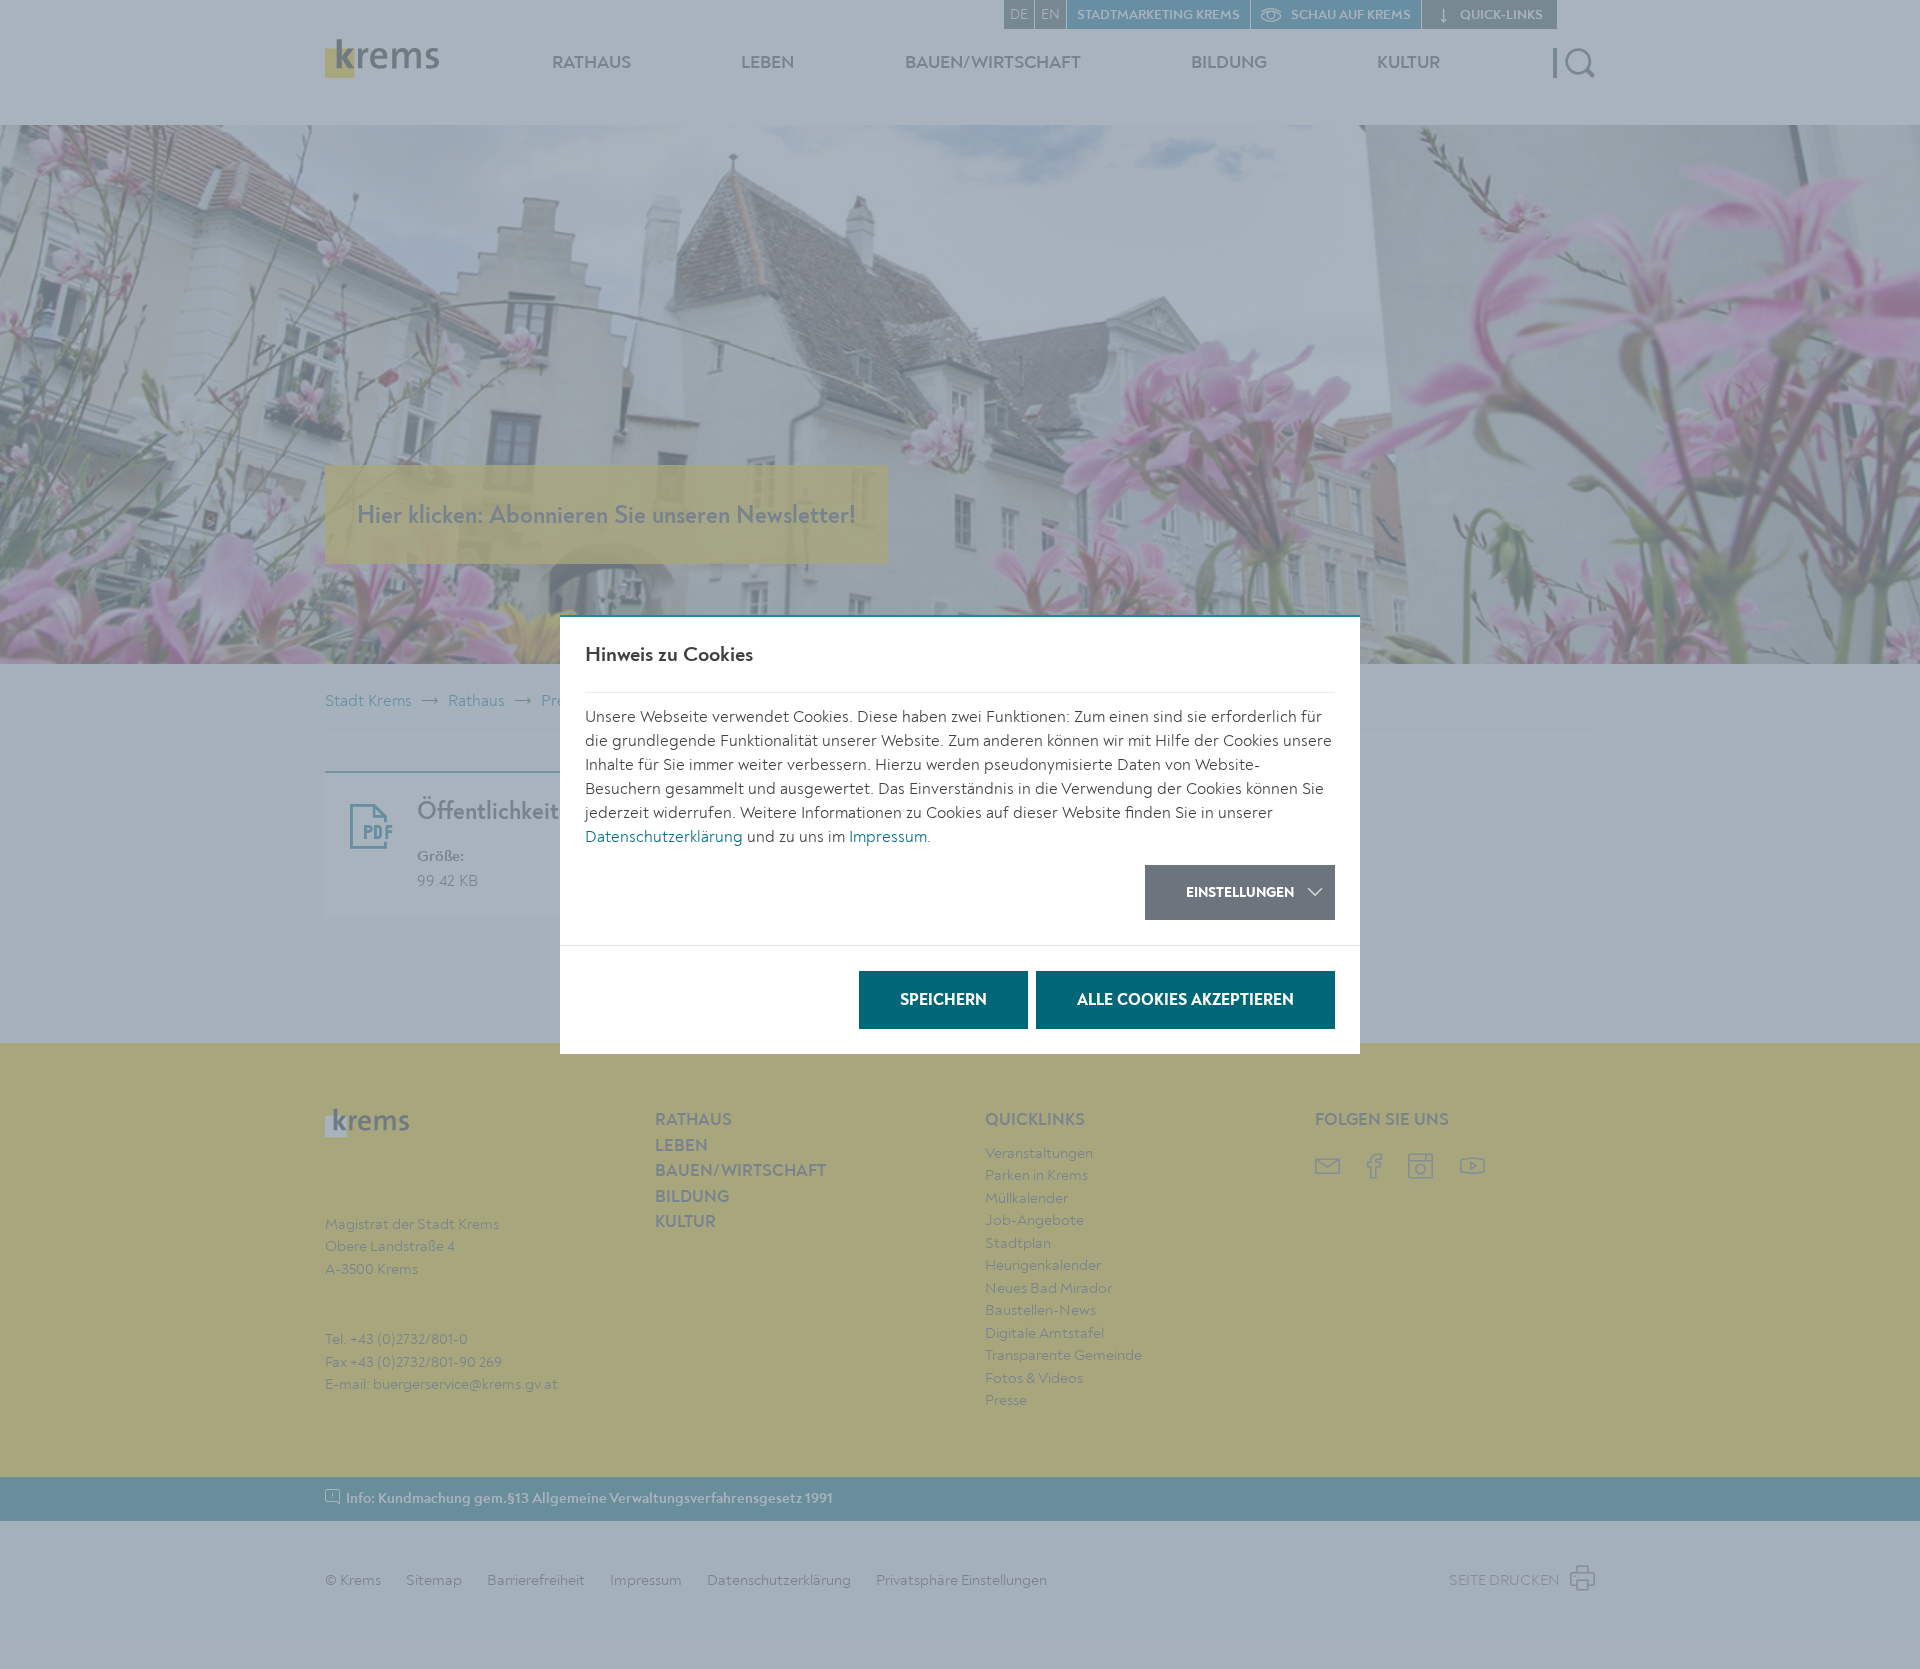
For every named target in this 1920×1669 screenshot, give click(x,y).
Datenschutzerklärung (664, 837)
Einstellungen (1240, 893)
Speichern (943, 1001)
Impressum (888, 837)
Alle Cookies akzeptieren (1185, 1001)
